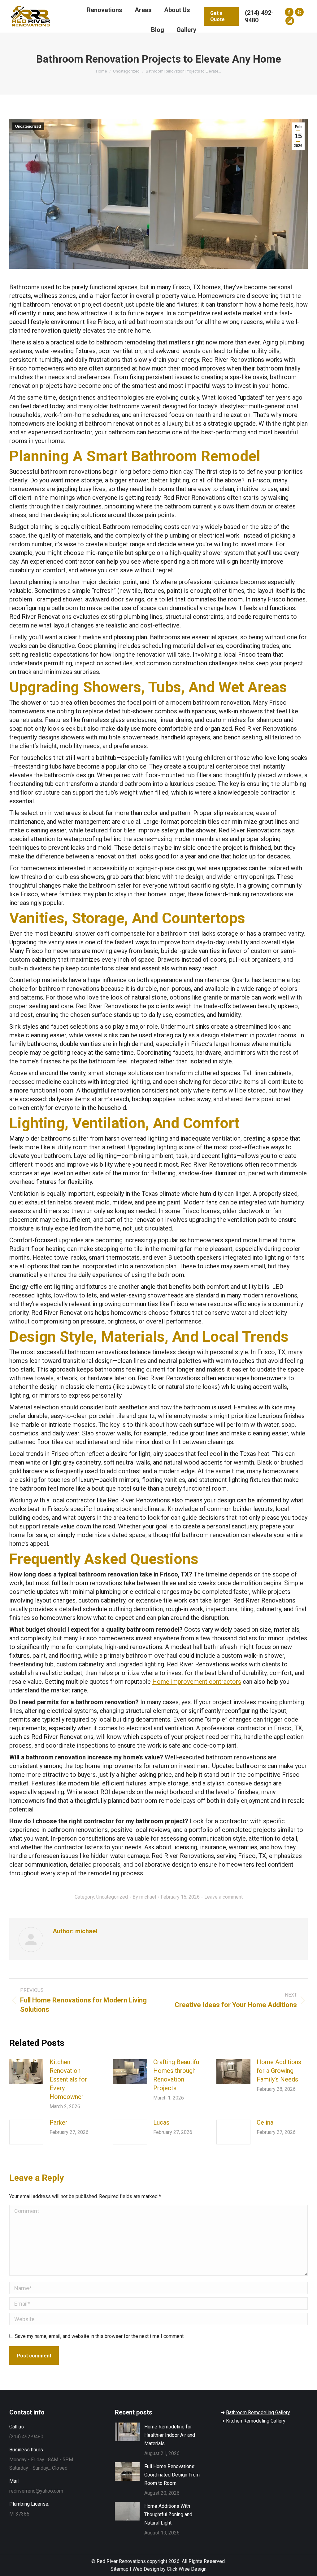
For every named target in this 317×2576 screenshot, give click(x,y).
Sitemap (119, 2569)
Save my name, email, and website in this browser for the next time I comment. (100, 2336)
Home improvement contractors (197, 1682)
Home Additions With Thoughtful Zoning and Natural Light (168, 2514)
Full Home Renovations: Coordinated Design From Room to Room (172, 2475)
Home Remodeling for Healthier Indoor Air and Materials (170, 2435)
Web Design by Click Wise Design (169, 2569)
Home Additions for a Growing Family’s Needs (279, 2071)
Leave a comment (224, 1897)
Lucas (161, 2122)
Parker (59, 2122)
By (144, 1897)
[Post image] (26, 2072)
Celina (265, 2122)
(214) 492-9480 (259, 16)
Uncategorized (28, 126)
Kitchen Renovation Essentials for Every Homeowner (68, 2079)
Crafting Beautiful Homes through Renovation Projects (177, 2075)
